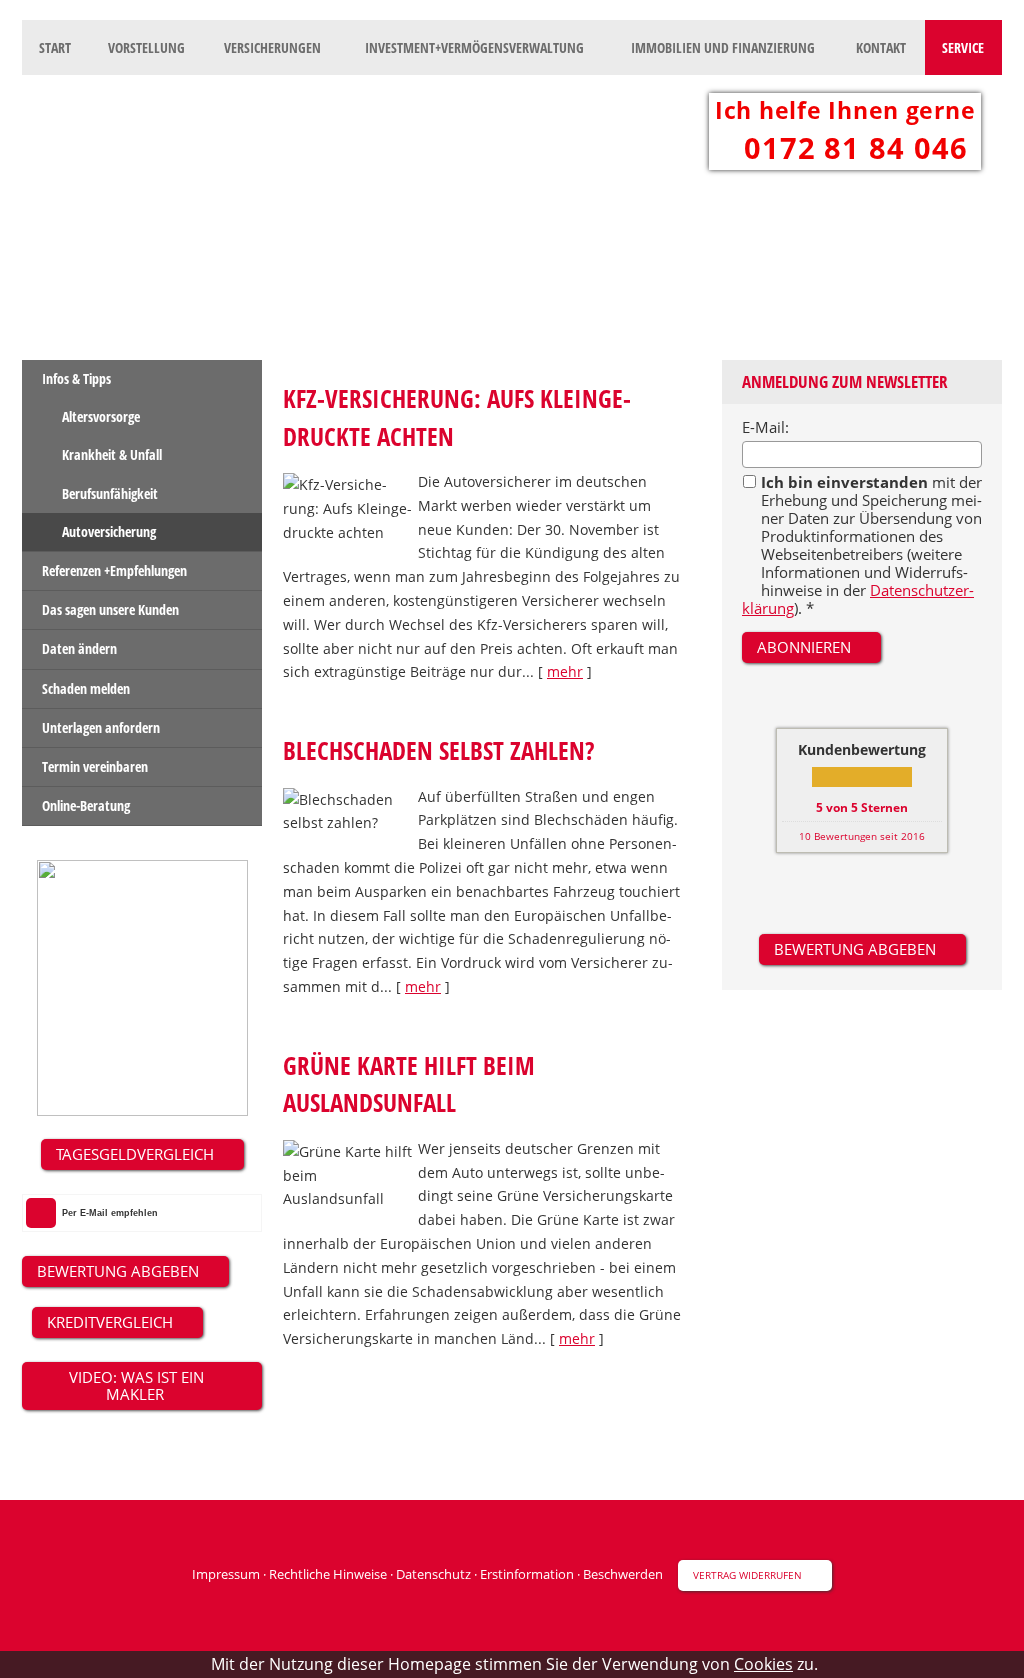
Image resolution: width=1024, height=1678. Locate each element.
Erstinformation (527, 1574)
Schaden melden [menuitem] (86, 688)
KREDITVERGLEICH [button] (110, 1322)
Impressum (226, 1574)
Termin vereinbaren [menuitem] (95, 766)
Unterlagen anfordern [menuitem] (101, 727)
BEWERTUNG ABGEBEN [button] (118, 1271)
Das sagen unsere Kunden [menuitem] (110, 609)
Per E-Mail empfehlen (110, 1213)
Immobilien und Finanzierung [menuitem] (723, 47)
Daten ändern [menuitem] (79, 648)
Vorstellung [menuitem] (146, 47)
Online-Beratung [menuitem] (86, 805)
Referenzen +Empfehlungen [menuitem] (114, 570)
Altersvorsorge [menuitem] (101, 416)
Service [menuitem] (963, 47)
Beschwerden (623, 1574)
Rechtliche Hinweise (328, 1574)
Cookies (763, 1664)
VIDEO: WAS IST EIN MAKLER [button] (134, 1385)
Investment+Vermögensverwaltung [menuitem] (474, 47)
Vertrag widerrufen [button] (747, 1575)
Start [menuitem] (55, 47)
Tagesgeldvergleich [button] (135, 1154)
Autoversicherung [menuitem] (109, 531)
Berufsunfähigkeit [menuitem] (110, 493)
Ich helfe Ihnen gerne (845, 110)
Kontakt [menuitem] (881, 47)
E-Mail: (765, 427)
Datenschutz (433, 1574)
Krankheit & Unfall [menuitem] (112, 454)
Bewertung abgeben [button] (855, 949)
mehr (565, 671)
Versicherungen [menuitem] (272, 47)
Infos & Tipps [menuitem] (76, 378)
